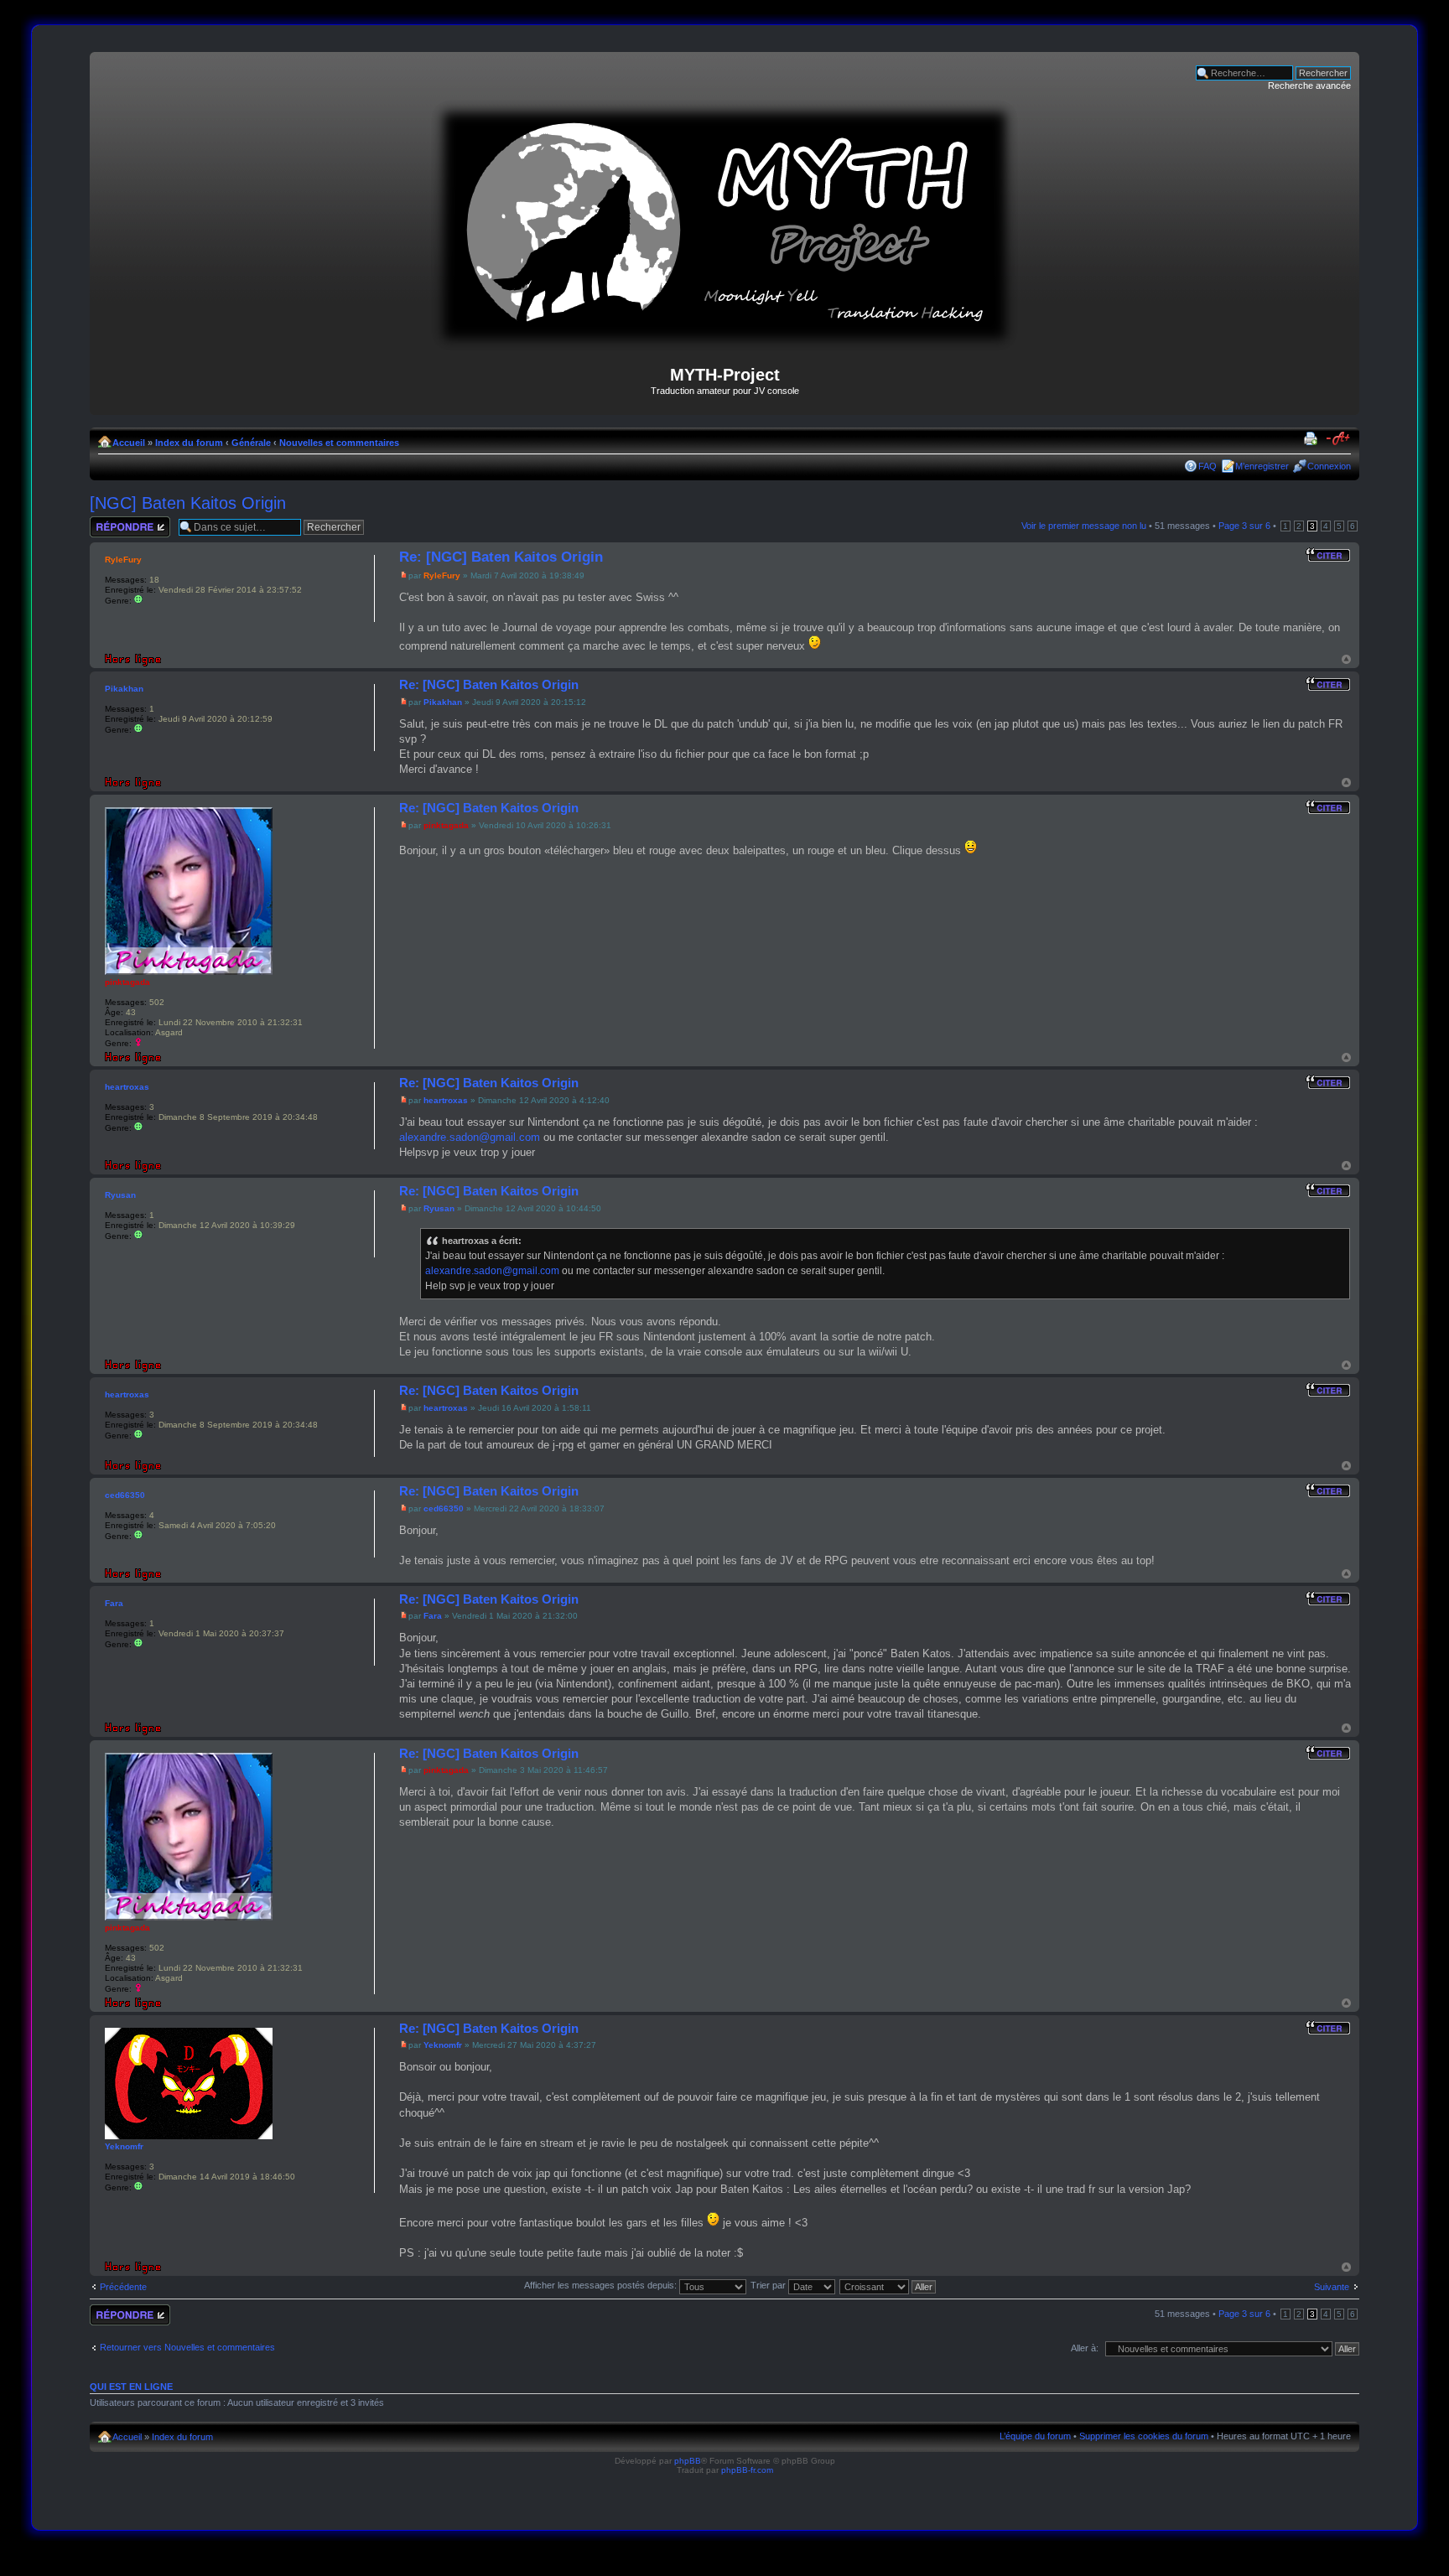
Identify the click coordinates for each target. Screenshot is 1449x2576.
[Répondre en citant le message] (1328, 555)
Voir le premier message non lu (1084, 526)
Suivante (1332, 2287)
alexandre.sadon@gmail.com (470, 1137)
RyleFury (442, 575)
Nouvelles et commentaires (339, 443)
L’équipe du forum (1035, 2436)
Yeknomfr (443, 2045)
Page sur (1244, 526)
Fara (433, 1616)
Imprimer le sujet (1313, 439)
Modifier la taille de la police (1339, 439)
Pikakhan (443, 702)
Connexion (1329, 466)
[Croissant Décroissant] (888, 2285)
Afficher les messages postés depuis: (602, 2285)
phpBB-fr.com (747, 2470)
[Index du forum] (724, 344)
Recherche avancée (1309, 86)
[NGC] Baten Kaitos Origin (188, 503)
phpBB (688, 2461)
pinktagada (446, 825)
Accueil (129, 443)
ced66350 (444, 1508)
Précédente (123, 2287)
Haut (1346, 659)
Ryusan (439, 1208)
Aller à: (1085, 2348)
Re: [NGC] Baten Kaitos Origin (501, 557)
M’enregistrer (1262, 466)
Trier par (769, 2285)
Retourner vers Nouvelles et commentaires (187, 2347)
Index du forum (189, 443)
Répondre (110, 521)
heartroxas (446, 1100)
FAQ (1207, 466)
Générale (251, 443)
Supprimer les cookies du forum (1144, 2436)
